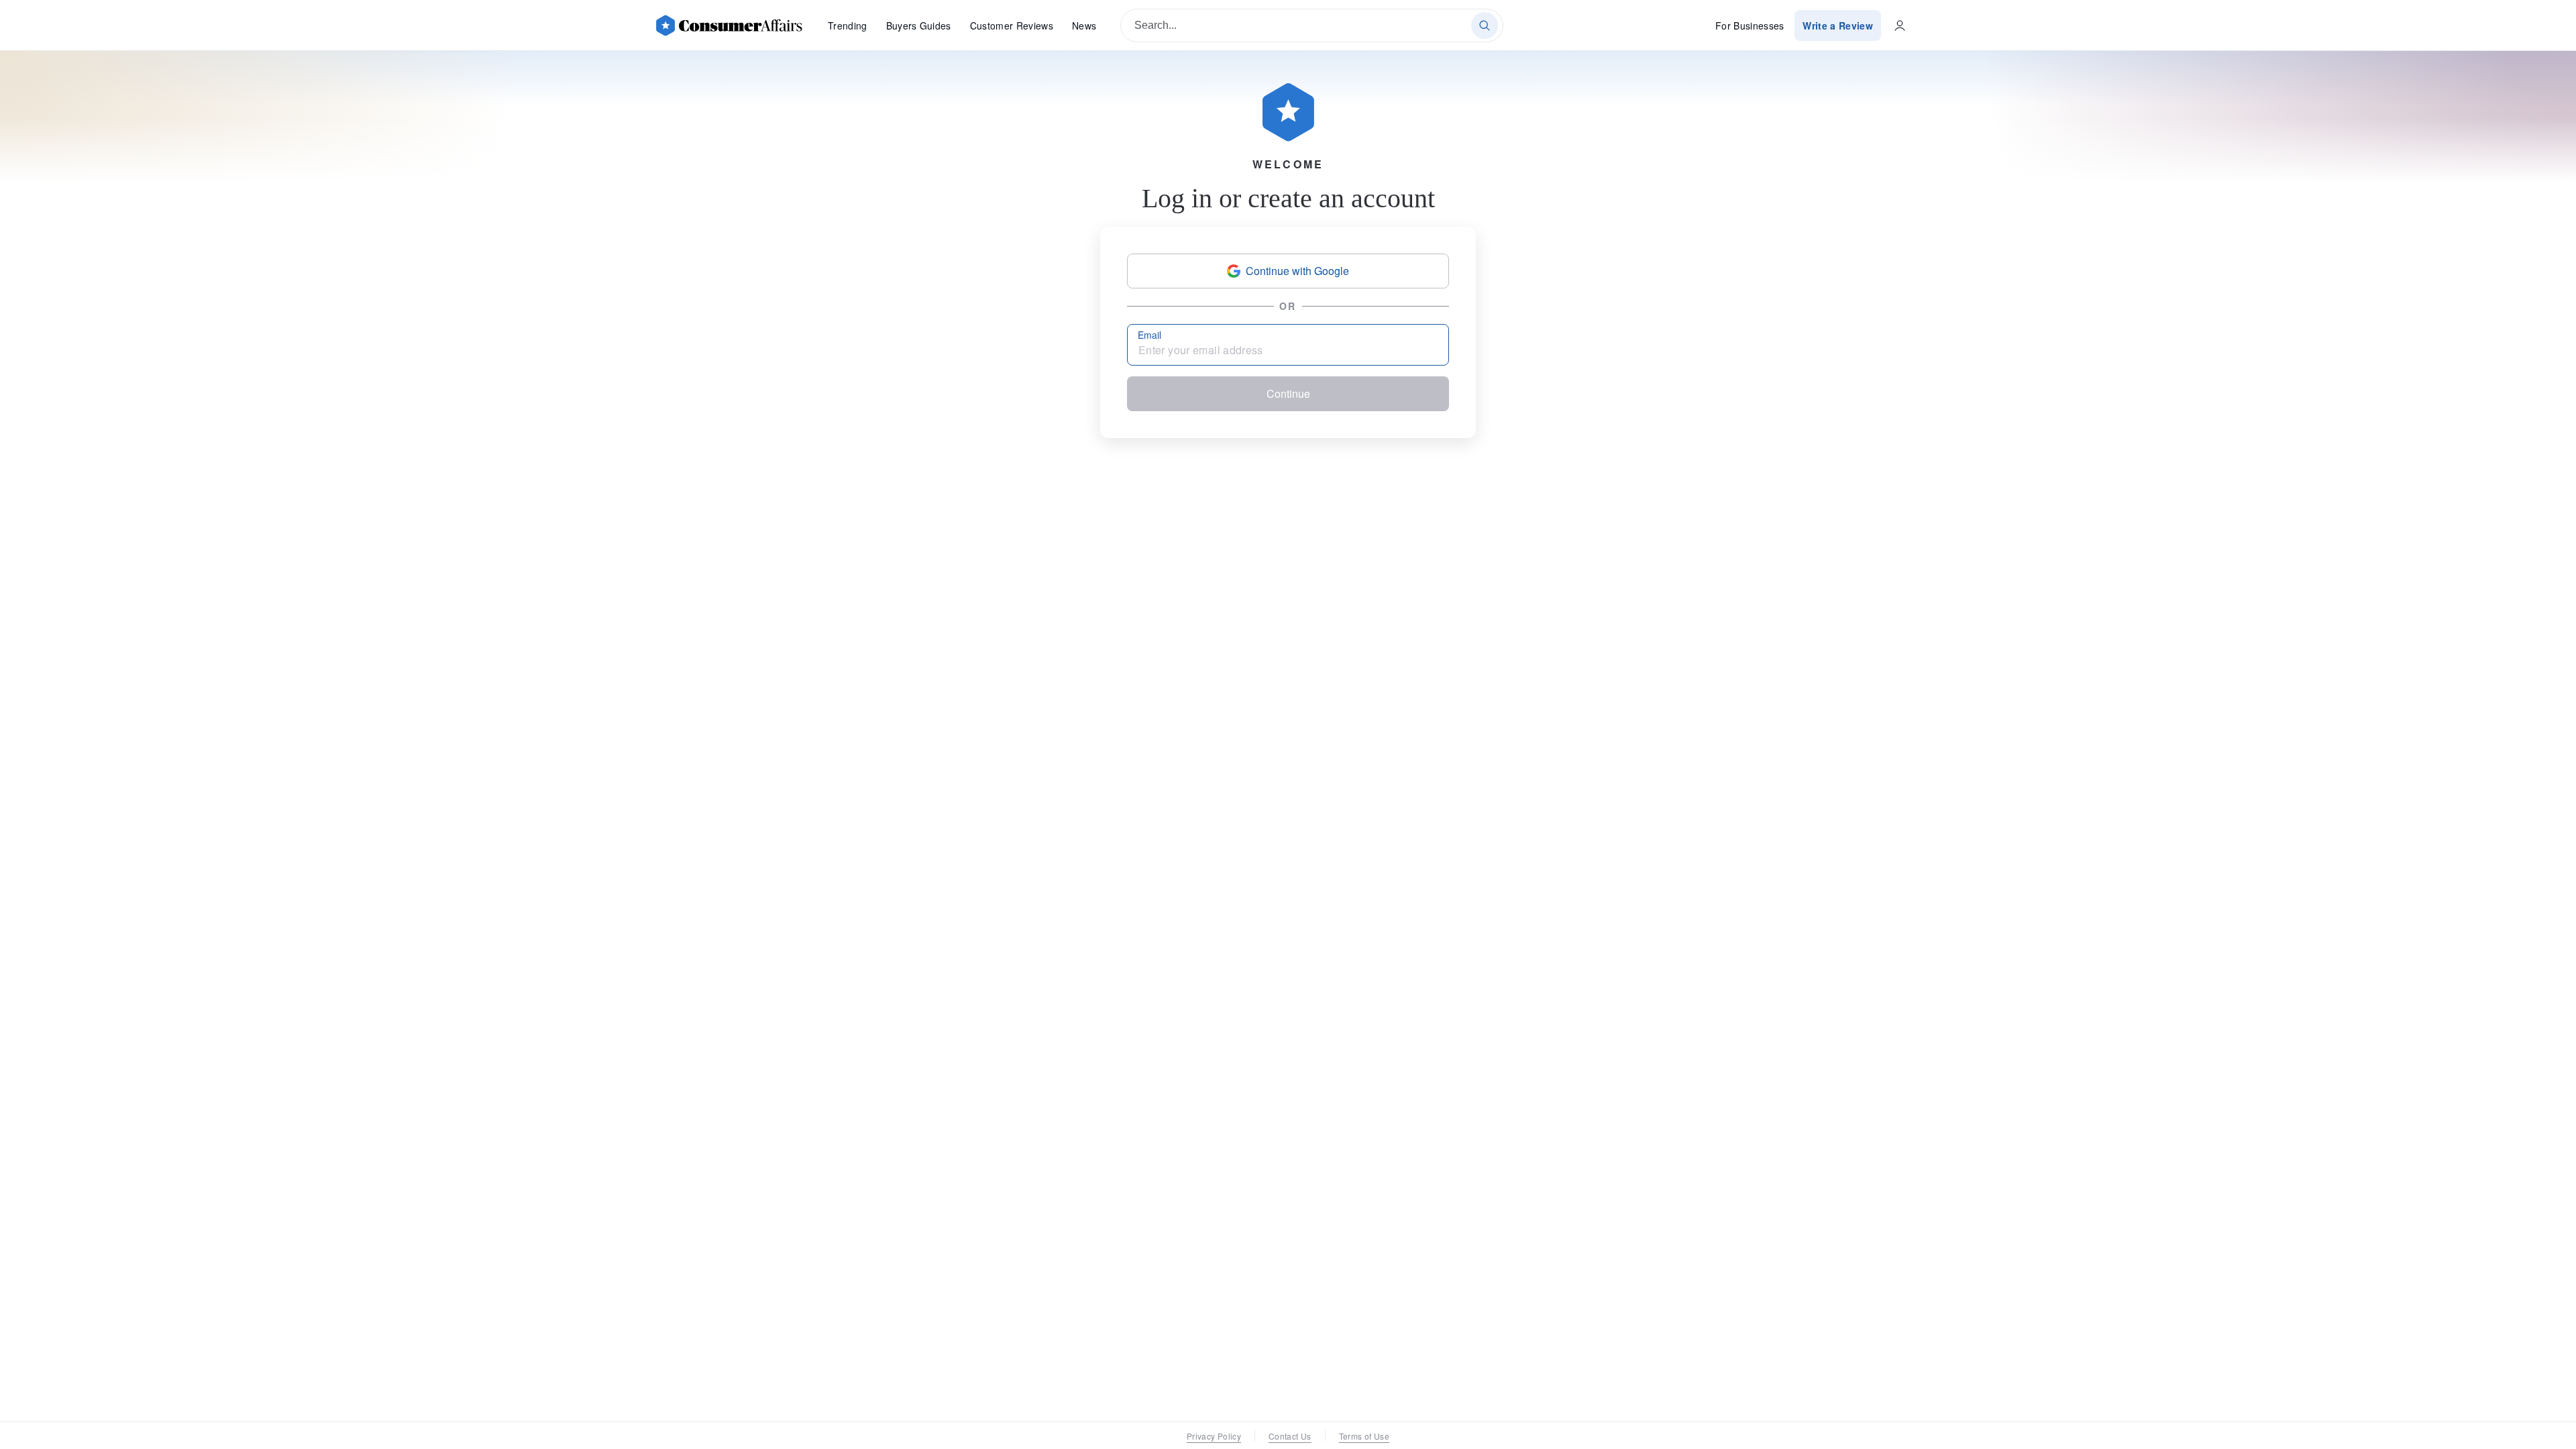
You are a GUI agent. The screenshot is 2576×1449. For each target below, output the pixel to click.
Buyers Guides (919, 25)
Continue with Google (1297, 271)
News (1084, 25)
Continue (1288, 393)
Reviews (1012, 25)
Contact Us (1290, 1436)
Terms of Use (1364, 1436)
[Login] (1900, 25)
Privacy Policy (1214, 1436)
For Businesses (1750, 25)
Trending (848, 25)
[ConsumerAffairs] (729, 25)
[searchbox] (1312, 25)
